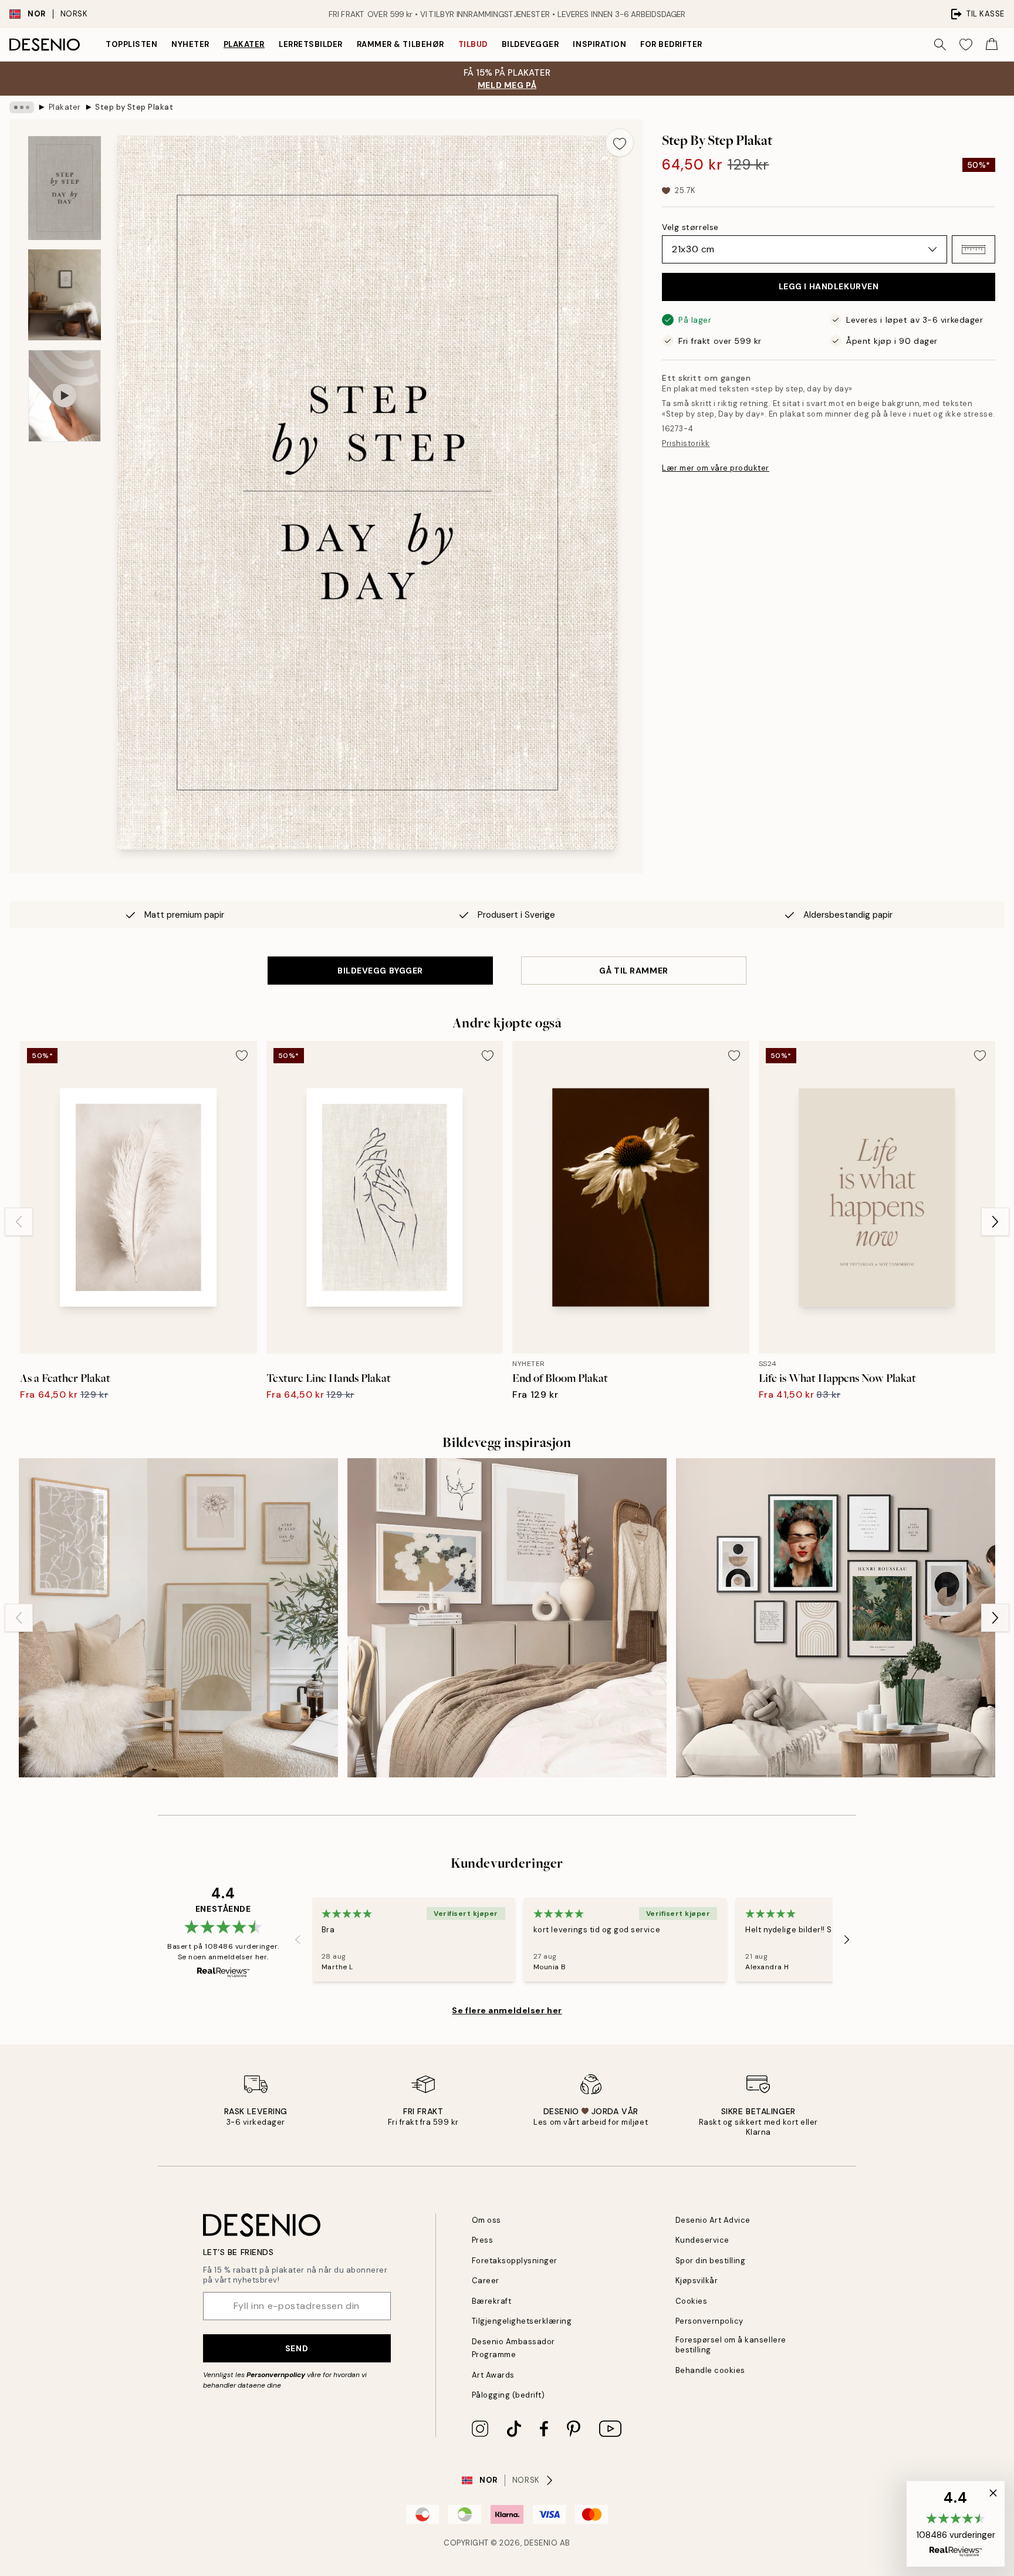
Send (297, 2348)
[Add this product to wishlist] (620, 143)
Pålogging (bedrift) (508, 2395)
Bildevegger (530, 44)
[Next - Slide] (995, 1222)
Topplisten (131, 44)
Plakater (244, 44)
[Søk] (940, 45)
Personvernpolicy (276, 2375)
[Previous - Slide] (19, 1222)
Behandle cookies (710, 2370)
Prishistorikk (686, 443)
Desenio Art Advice (713, 2220)
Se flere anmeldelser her (507, 2010)
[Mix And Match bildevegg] (836, 1618)
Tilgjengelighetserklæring (522, 2321)
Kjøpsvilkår (697, 2281)
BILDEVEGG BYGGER (380, 971)
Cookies (692, 2301)
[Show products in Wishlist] (966, 45)
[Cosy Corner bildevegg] (507, 1618)
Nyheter (190, 44)
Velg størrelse (690, 227)
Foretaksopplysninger (515, 2261)
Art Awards (493, 2375)
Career (486, 2281)
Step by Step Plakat (134, 107)
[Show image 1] (65, 188)
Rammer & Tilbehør (400, 44)
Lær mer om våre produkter (716, 468)
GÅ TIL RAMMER (633, 971)
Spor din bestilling (711, 2261)
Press (483, 2240)
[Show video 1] (65, 396)
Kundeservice (702, 2240)
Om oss (486, 2220)
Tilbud (473, 44)
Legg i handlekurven (829, 286)
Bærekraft (492, 2301)
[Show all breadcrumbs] (22, 107)
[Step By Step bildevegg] (178, 1618)
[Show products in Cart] (992, 45)
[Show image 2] (65, 295)
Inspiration (599, 44)
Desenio (541, 2543)
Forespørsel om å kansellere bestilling (731, 2345)
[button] (974, 249)
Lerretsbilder (311, 44)
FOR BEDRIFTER (671, 44)
